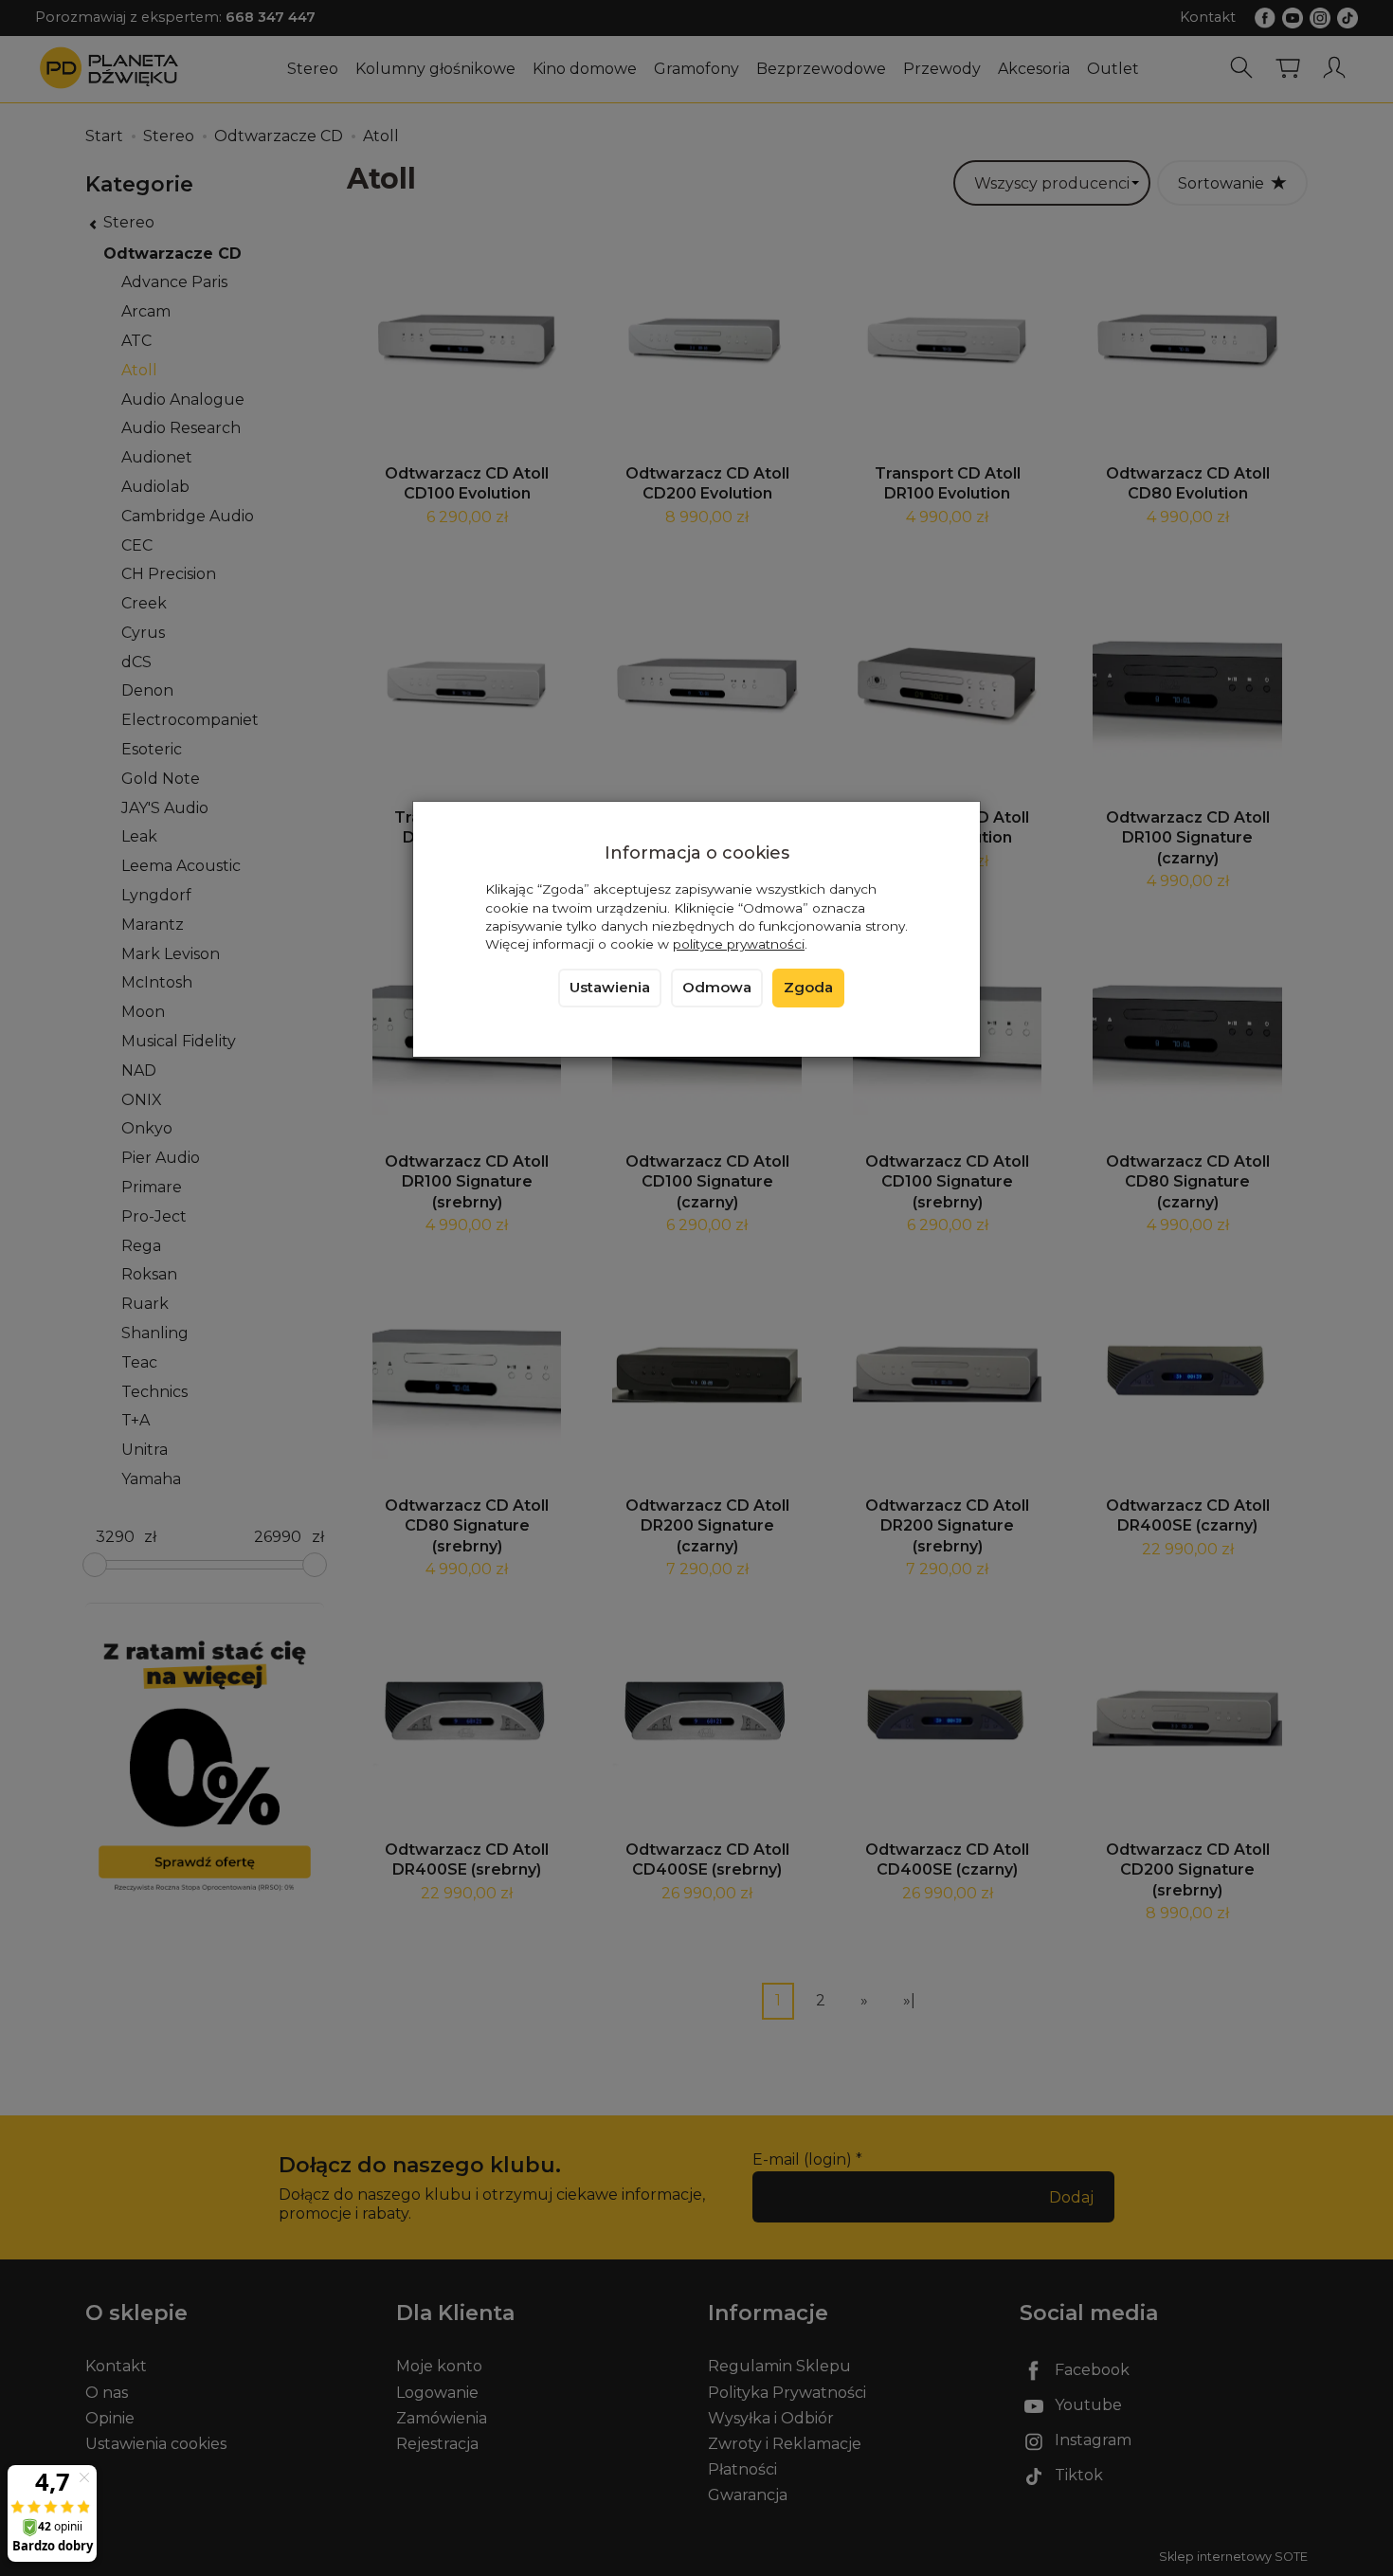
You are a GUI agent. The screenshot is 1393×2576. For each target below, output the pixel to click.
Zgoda (808, 988)
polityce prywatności (739, 944)
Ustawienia (610, 988)
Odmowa (717, 988)
